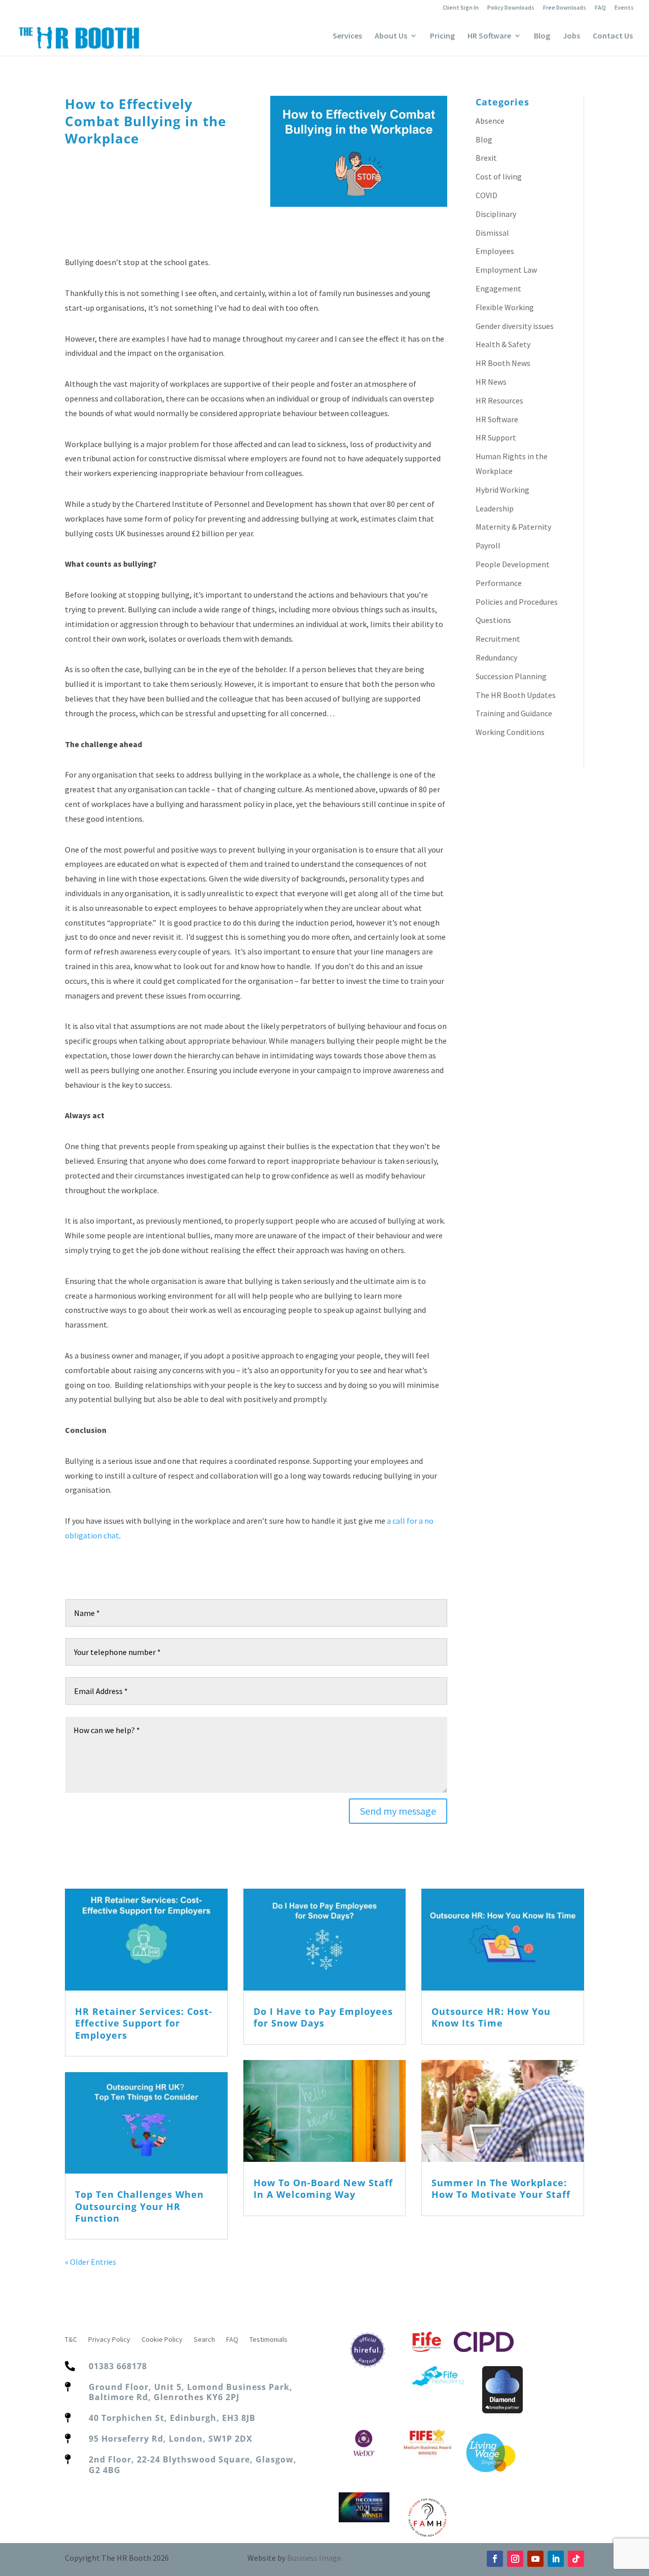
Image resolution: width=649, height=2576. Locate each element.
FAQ (600, 8)
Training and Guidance (514, 713)
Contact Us (613, 36)
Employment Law (506, 270)
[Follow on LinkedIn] (556, 2559)
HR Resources (499, 400)
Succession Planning (511, 676)
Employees (495, 251)
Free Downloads (565, 8)
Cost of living (499, 176)
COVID (486, 195)
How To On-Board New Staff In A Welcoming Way (323, 2188)
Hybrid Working (502, 490)
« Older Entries (91, 2262)
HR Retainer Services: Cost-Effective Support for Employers (144, 2023)
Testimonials (268, 2340)
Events (624, 8)
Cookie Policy (162, 2340)
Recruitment (498, 639)
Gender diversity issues (515, 326)
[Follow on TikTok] (576, 2559)
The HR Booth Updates (516, 695)
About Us (391, 36)
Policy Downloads (511, 8)
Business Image (314, 2558)
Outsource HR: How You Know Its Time (491, 2017)
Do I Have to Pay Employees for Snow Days (323, 2017)
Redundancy (496, 657)
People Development (513, 564)
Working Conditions (510, 732)
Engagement (498, 288)
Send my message (398, 1811)
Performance (499, 583)
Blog (542, 36)
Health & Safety (503, 344)
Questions (493, 620)
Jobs (571, 36)
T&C (71, 2340)
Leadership (495, 508)
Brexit (486, 158)
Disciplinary (496, 214)
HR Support (496, 437)
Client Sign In (461, 8)
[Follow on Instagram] (515, 2559)
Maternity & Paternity (513, 527)
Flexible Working (505, 307)
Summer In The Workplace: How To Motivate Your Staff (501, 2188)
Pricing (442, 36)
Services (347, 36)
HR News (491, 382)
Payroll (488, 545)
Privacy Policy (109, 2340)
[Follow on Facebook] (495, 2559)
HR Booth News (503, 363)
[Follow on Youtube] (535, 2559)
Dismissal (492, 233)
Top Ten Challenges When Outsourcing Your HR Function (139, 2206)
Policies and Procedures (517, 602)
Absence (490, 121)
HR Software (489, 36)
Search (204, 2340)
